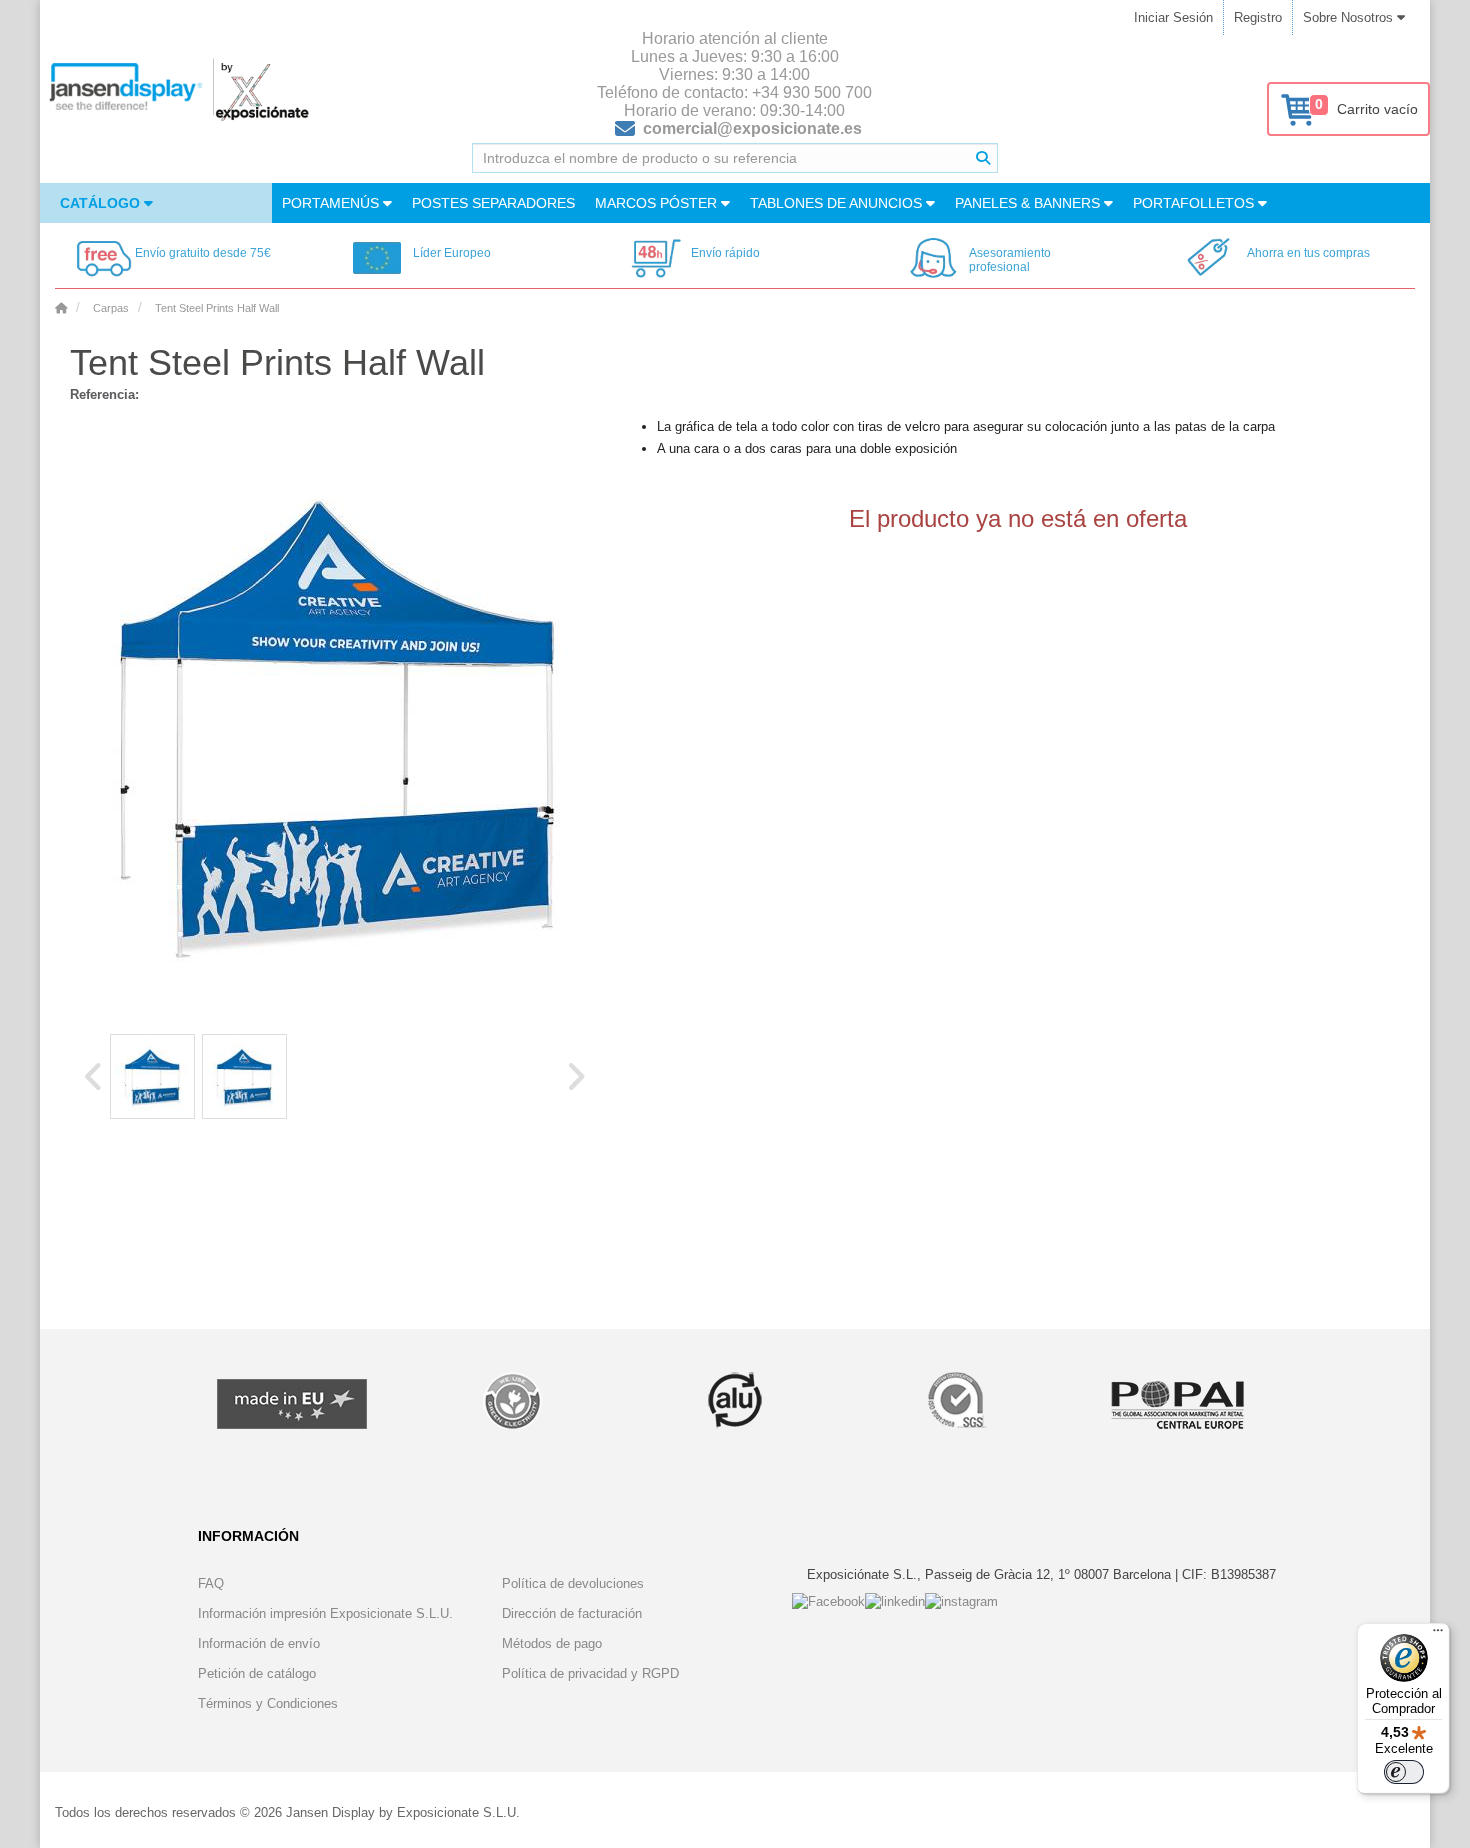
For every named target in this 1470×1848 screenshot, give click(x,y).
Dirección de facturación (572, 1613)
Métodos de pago (552, 1643)
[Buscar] (983, 158)
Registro (1258, 17)
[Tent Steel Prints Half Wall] (152, 1076)
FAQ (211, 1583)
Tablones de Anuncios (838, 203)
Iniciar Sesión (1173, 17)
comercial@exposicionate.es (752, 128)
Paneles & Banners (1029, 203)
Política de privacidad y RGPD (590, 1673)
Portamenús (332, 203)
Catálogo (102, 203)
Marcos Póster (658, 203)
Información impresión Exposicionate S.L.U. (325, 1613)
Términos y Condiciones (268, 1703)
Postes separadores (493, 203)
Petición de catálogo (257, 1673)
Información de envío (259, 1643)
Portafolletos (1195, 203)
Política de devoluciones (573, 1583)
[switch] (1404, 1772)
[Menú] (1438, 1635)
